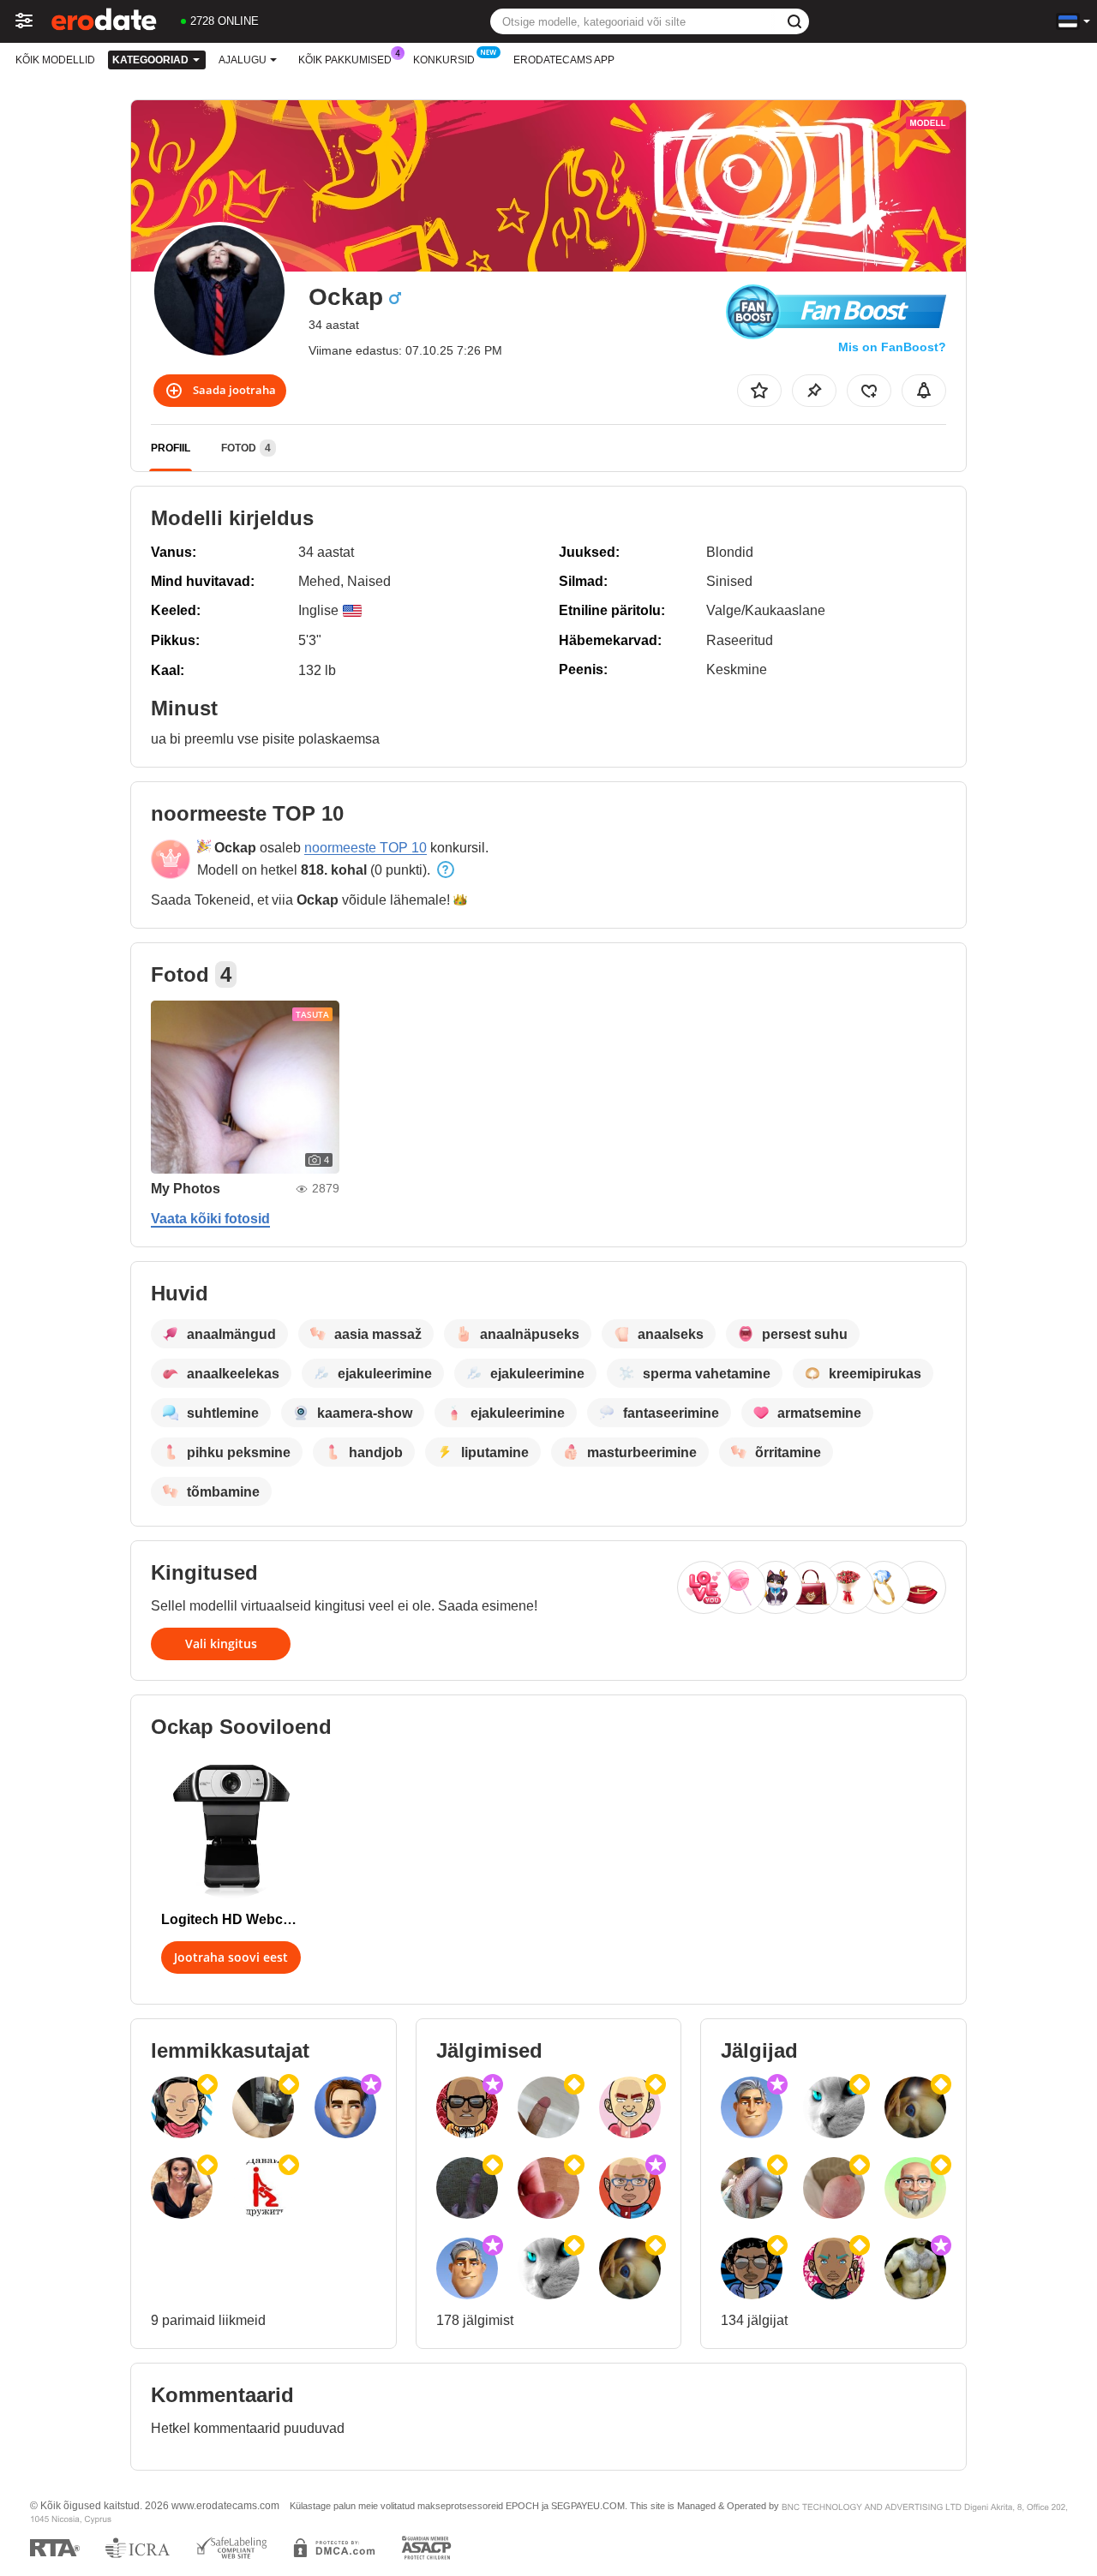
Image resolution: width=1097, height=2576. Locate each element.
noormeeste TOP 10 (366, 848)
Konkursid (444, 60)
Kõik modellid (55, 60)
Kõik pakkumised (345, 60)
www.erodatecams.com (225, 2506)
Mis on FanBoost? (892, 347)
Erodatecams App (564, 60)
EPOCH (522, 2506)
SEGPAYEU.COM (588, 2506)
